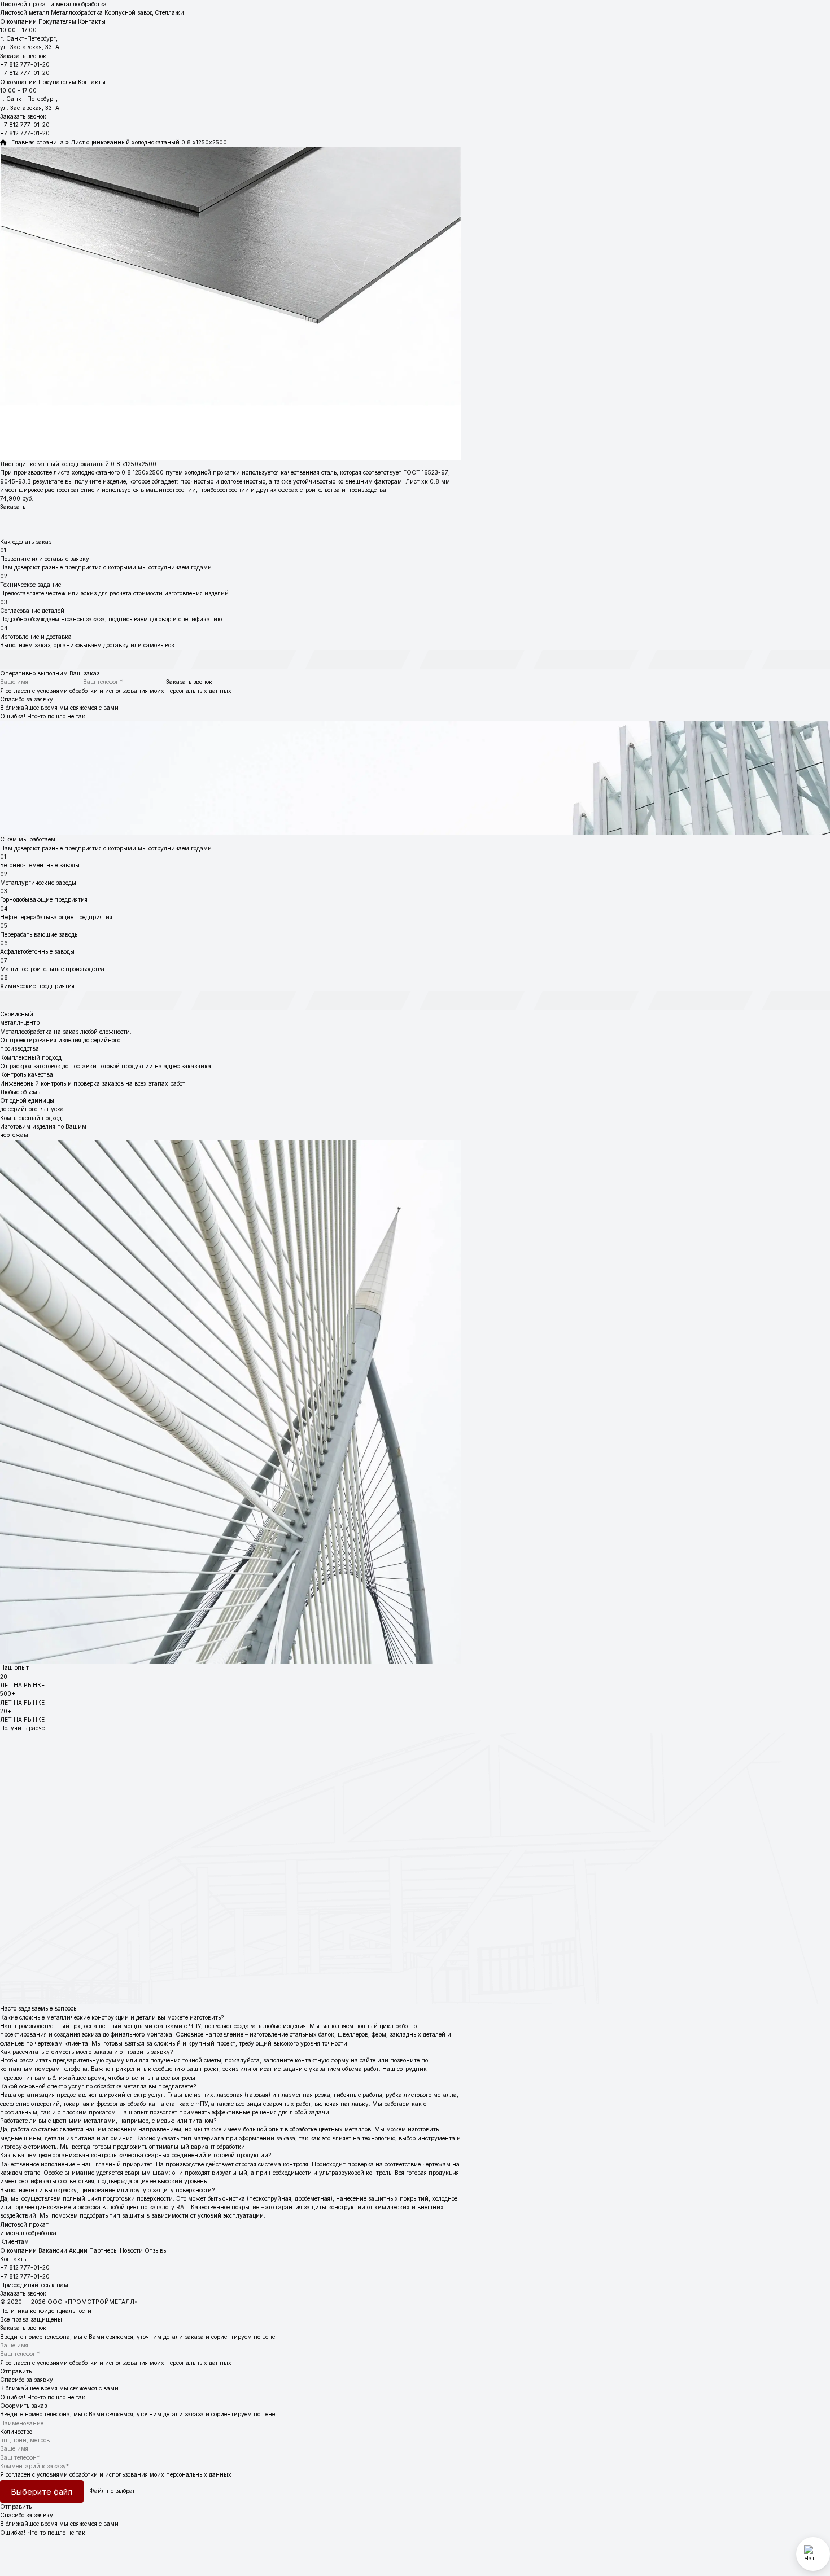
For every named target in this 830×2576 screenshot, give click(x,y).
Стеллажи (169, 12)
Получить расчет (24, 1728)
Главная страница (35, 142)
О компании (18, 21)
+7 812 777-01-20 (25, 64)
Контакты (92, 21)
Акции (78, 2250)
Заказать (13, 507)
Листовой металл (25, 12)
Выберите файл (42, 2492)
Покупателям (57, 21)
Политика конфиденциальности (46, 2311)
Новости (131, 2250)
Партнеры (104, 2250)
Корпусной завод (129, 12)
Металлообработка (77, 12)
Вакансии (53, 2250)
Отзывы (156, 2250)
